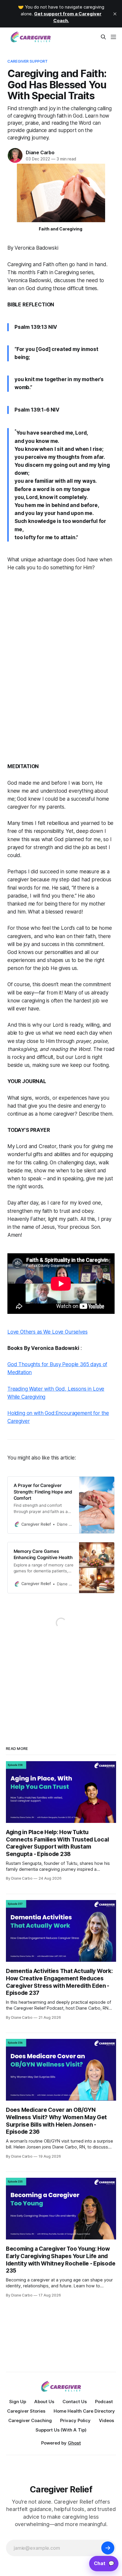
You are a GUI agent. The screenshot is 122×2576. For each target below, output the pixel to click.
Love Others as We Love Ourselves (48, 1332)
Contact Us (75, 2402)
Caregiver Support (28, 61)
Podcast (104, 2402)
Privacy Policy (75, 2420)
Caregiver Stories (26, 2411)
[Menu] (113, 37)
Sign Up (18, 2402)
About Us (44, 2402)
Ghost (74, 2443)
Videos (106, 2420)
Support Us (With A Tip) (61, 2430)
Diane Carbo (40, 152)
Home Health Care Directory (84, 2411)
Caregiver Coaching (30, 2420)
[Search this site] (103, 37)
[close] (115, 14)
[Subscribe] (108, 2548)
